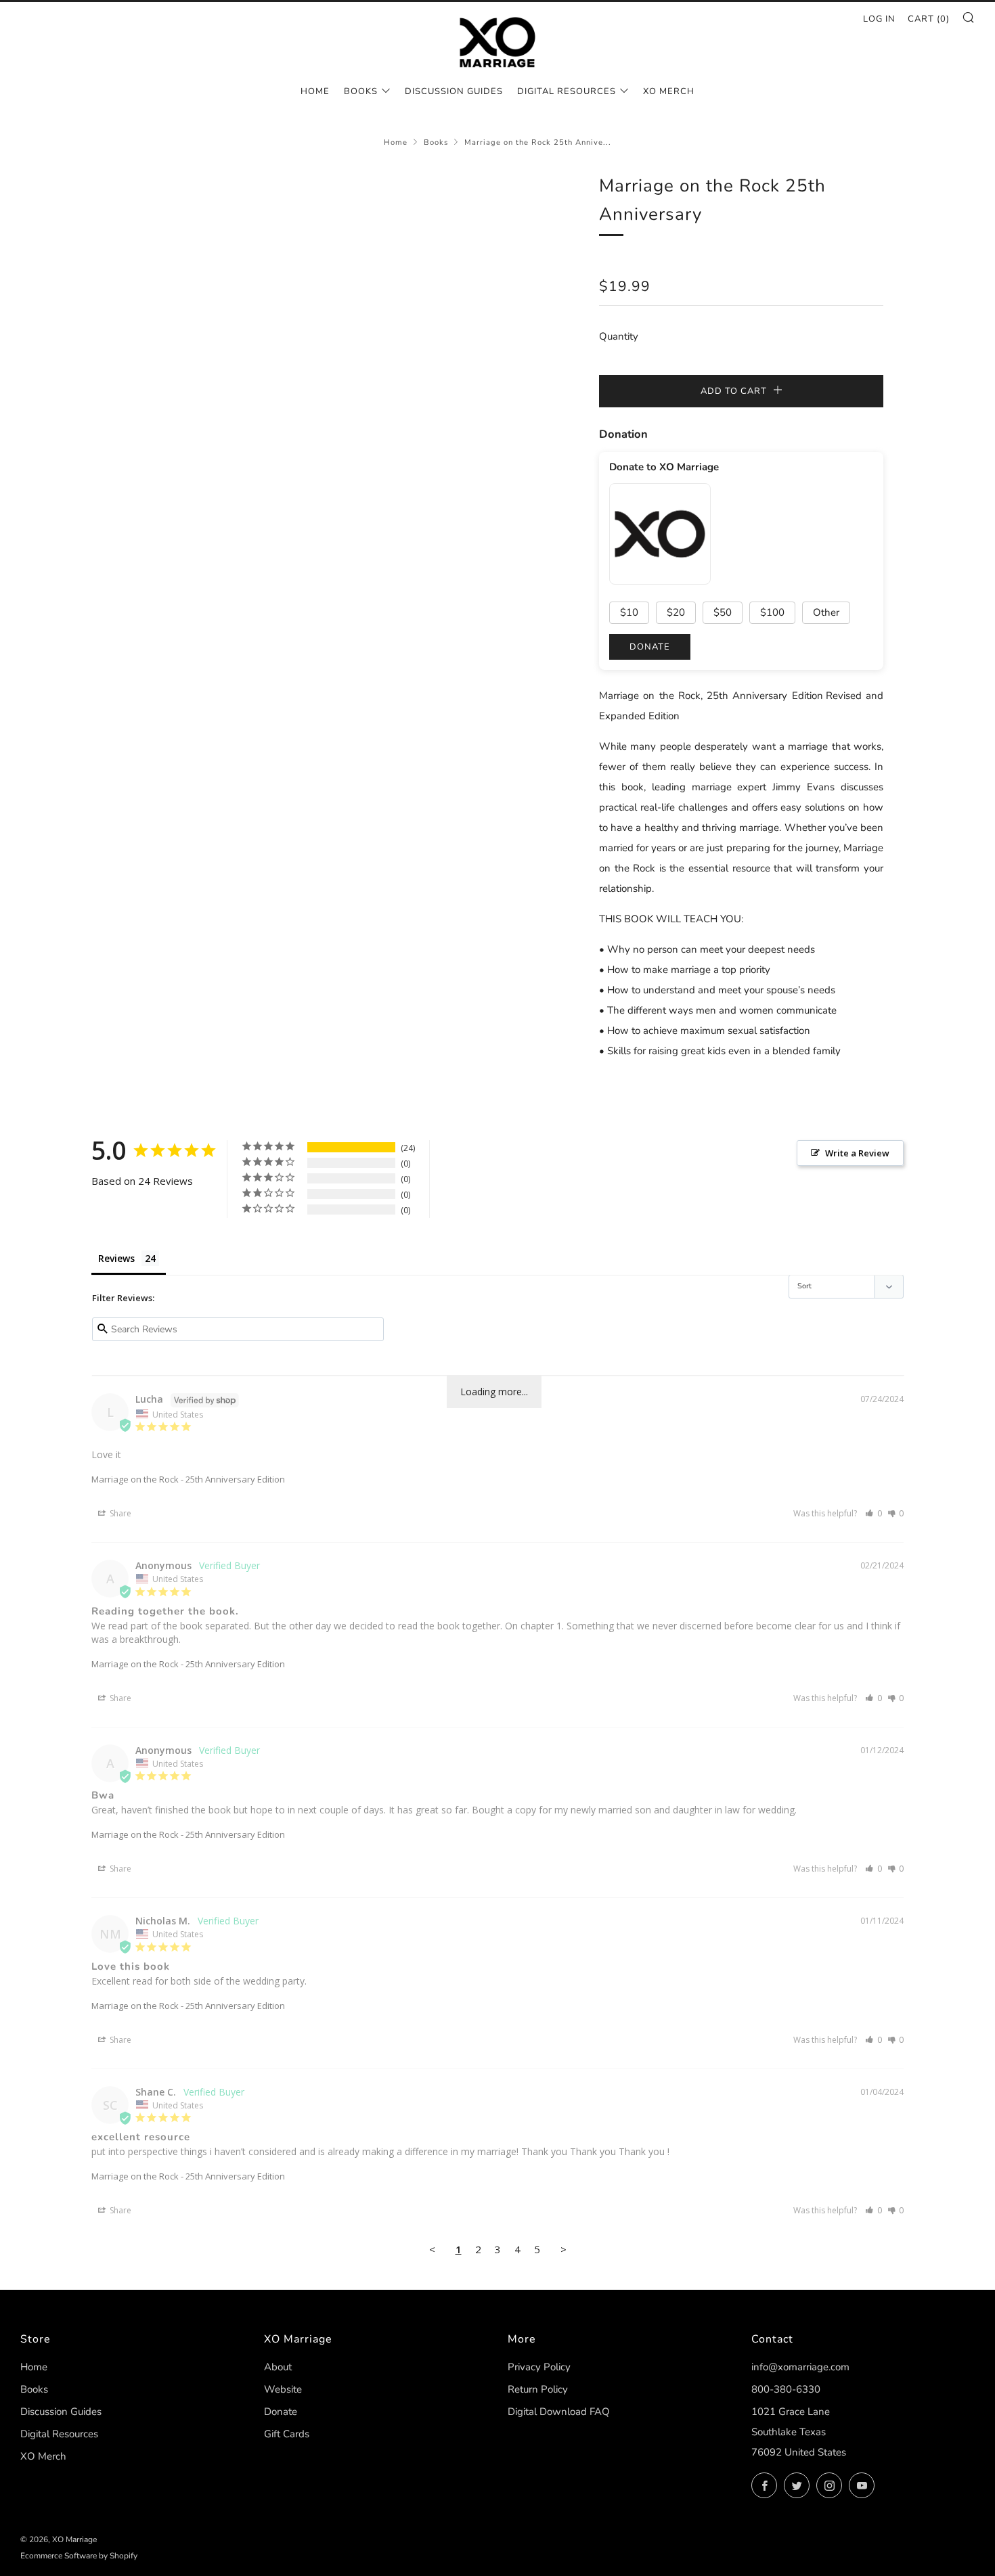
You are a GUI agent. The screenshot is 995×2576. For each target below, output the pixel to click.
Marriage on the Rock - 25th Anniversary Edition (188, 1479)
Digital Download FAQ (559, 2412)
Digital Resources (567, 91)
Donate (281, 2412)
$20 (676, 612)
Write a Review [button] (857, 1153)
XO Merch (669, 91)
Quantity (619, 336)
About (278, 2367)
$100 (772, 612)
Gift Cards (287, 2434)
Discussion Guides (454, 91)
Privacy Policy (539, 2367)
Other (826, 612)
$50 (723, 612)
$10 (629, 612)
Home (315, 91)
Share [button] (119, 1513)
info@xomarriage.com (800, 2367)
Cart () (929, 19)
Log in (879, 19)
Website (283, 2389)
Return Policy (538, 2389)
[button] (874, 1513)
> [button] (563, 2249)
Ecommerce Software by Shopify (79, 2556)
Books (361, 91)
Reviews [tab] (116, 1258)
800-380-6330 (786, 2389)
